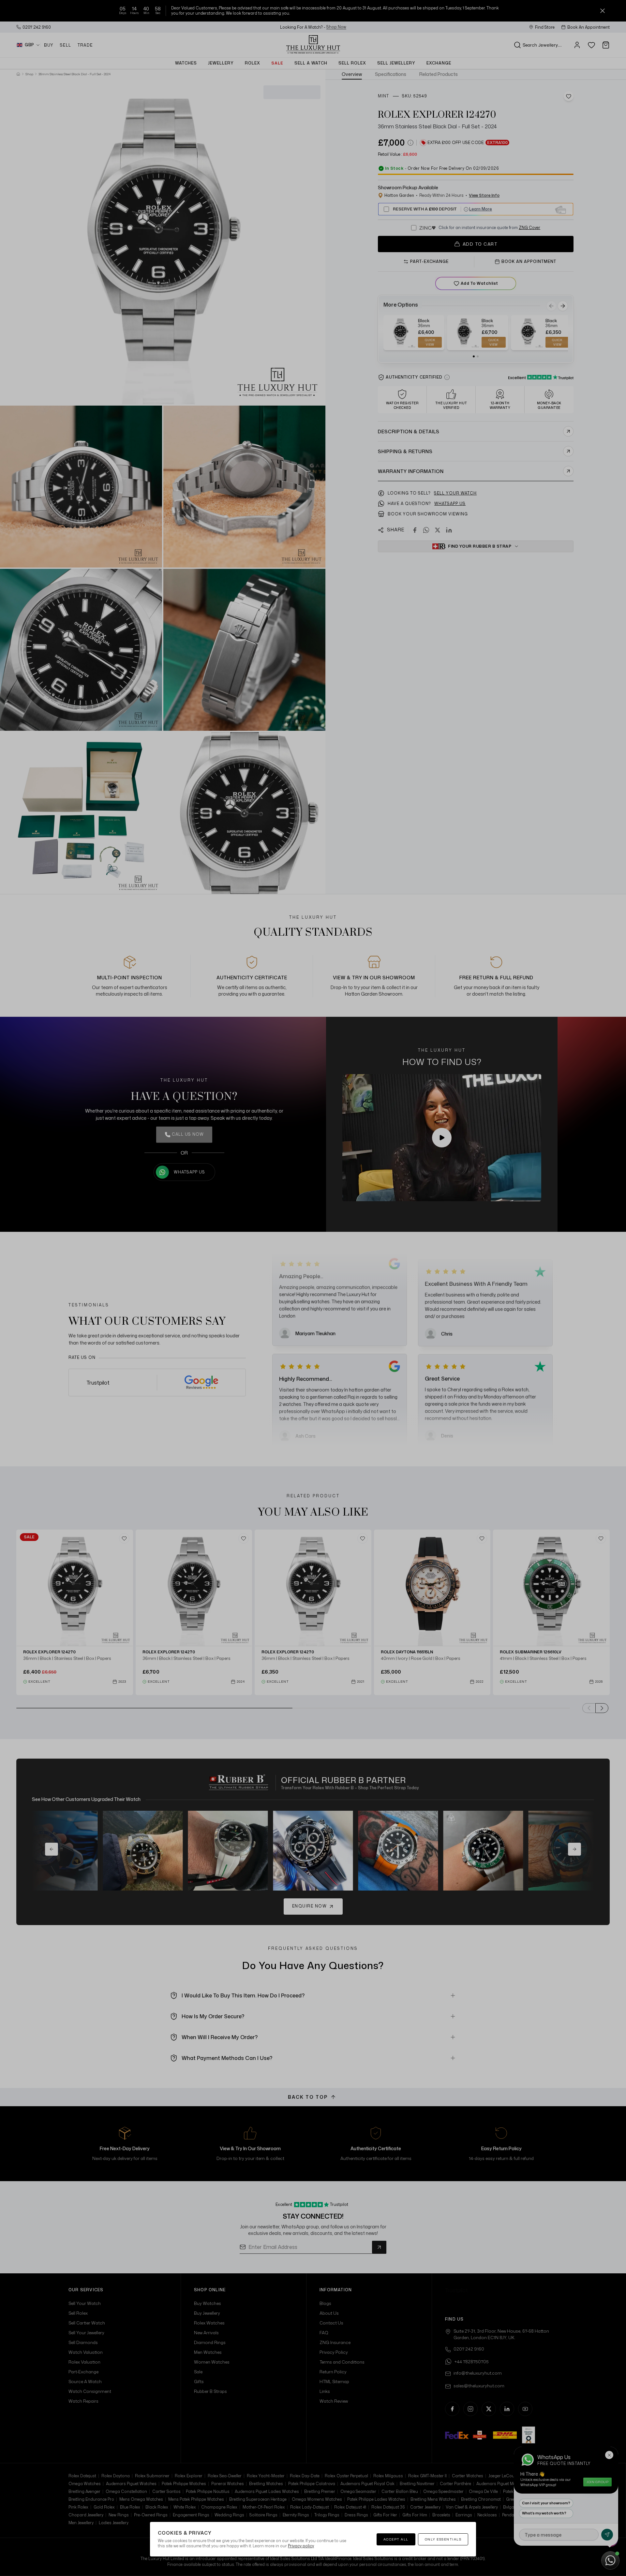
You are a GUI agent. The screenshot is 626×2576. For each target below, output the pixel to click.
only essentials (443, 2539)
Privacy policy (301, 2546)
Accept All (396, 2539)
